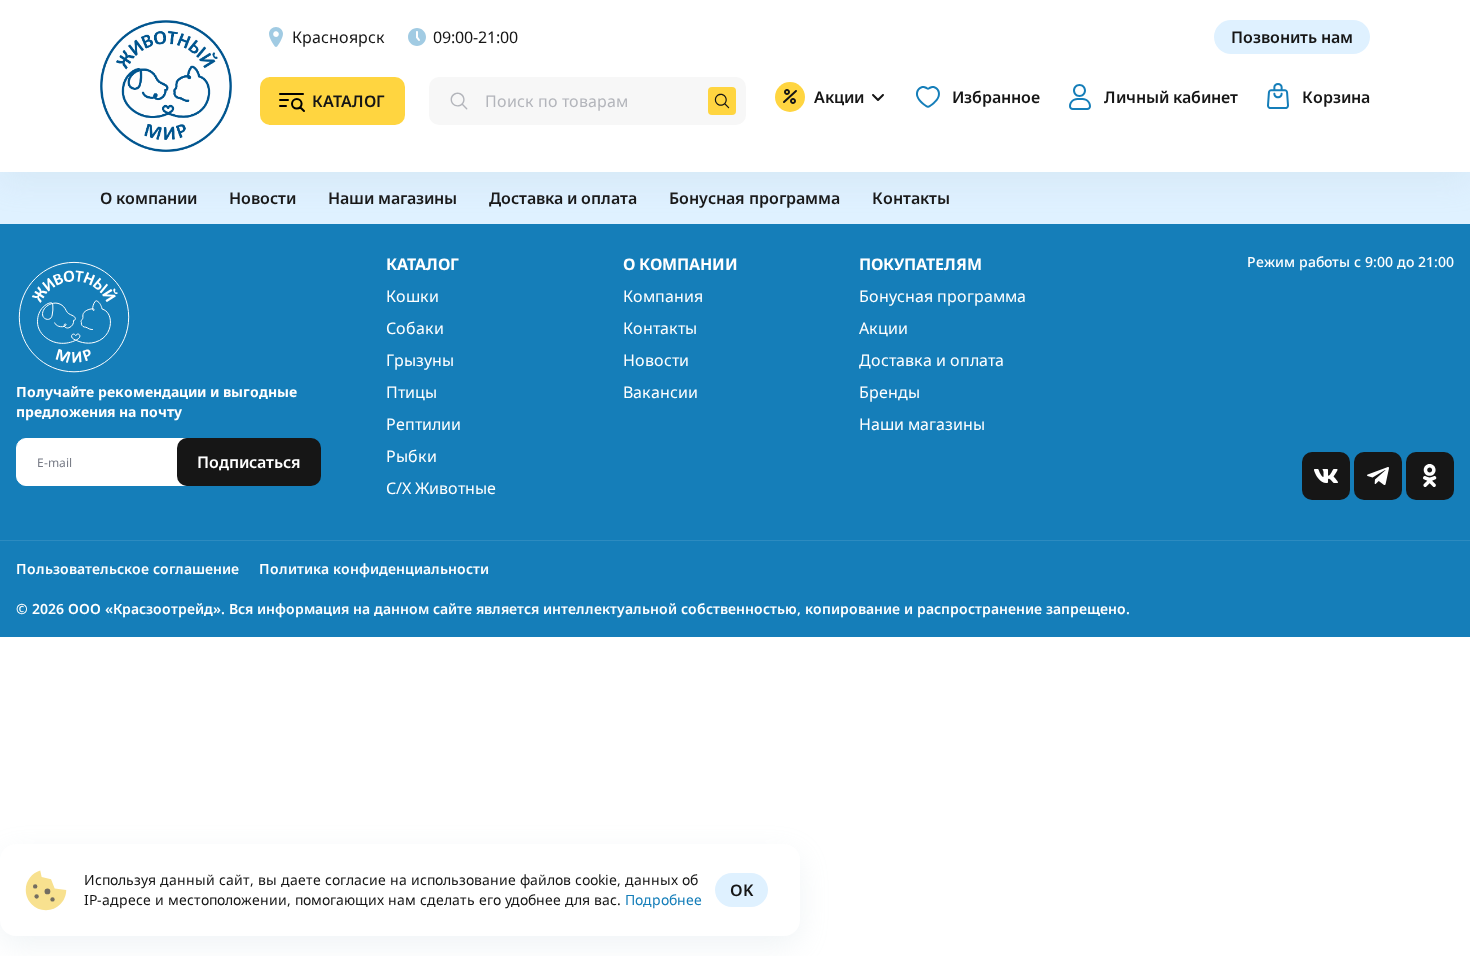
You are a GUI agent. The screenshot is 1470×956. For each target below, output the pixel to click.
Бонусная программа (942, 296)
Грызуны (420, 360)
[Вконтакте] (1326, 476)
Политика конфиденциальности (374, 568)
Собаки (415, 328)
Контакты (660, 328)
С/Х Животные (441, 488)
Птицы (411, 392)
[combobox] (587, 101)
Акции (883, 328)
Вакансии (660, 392)
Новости (656, 360)
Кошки (412, 296)
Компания (663, 296)
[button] (1149, 97)
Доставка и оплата (931, 360)
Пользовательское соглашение (127, 568)
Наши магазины (922, 424)
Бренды (889, 392)
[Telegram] (1378, 476)
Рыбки (411, 456)
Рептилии (423, 424)
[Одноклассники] (1430, 476)
